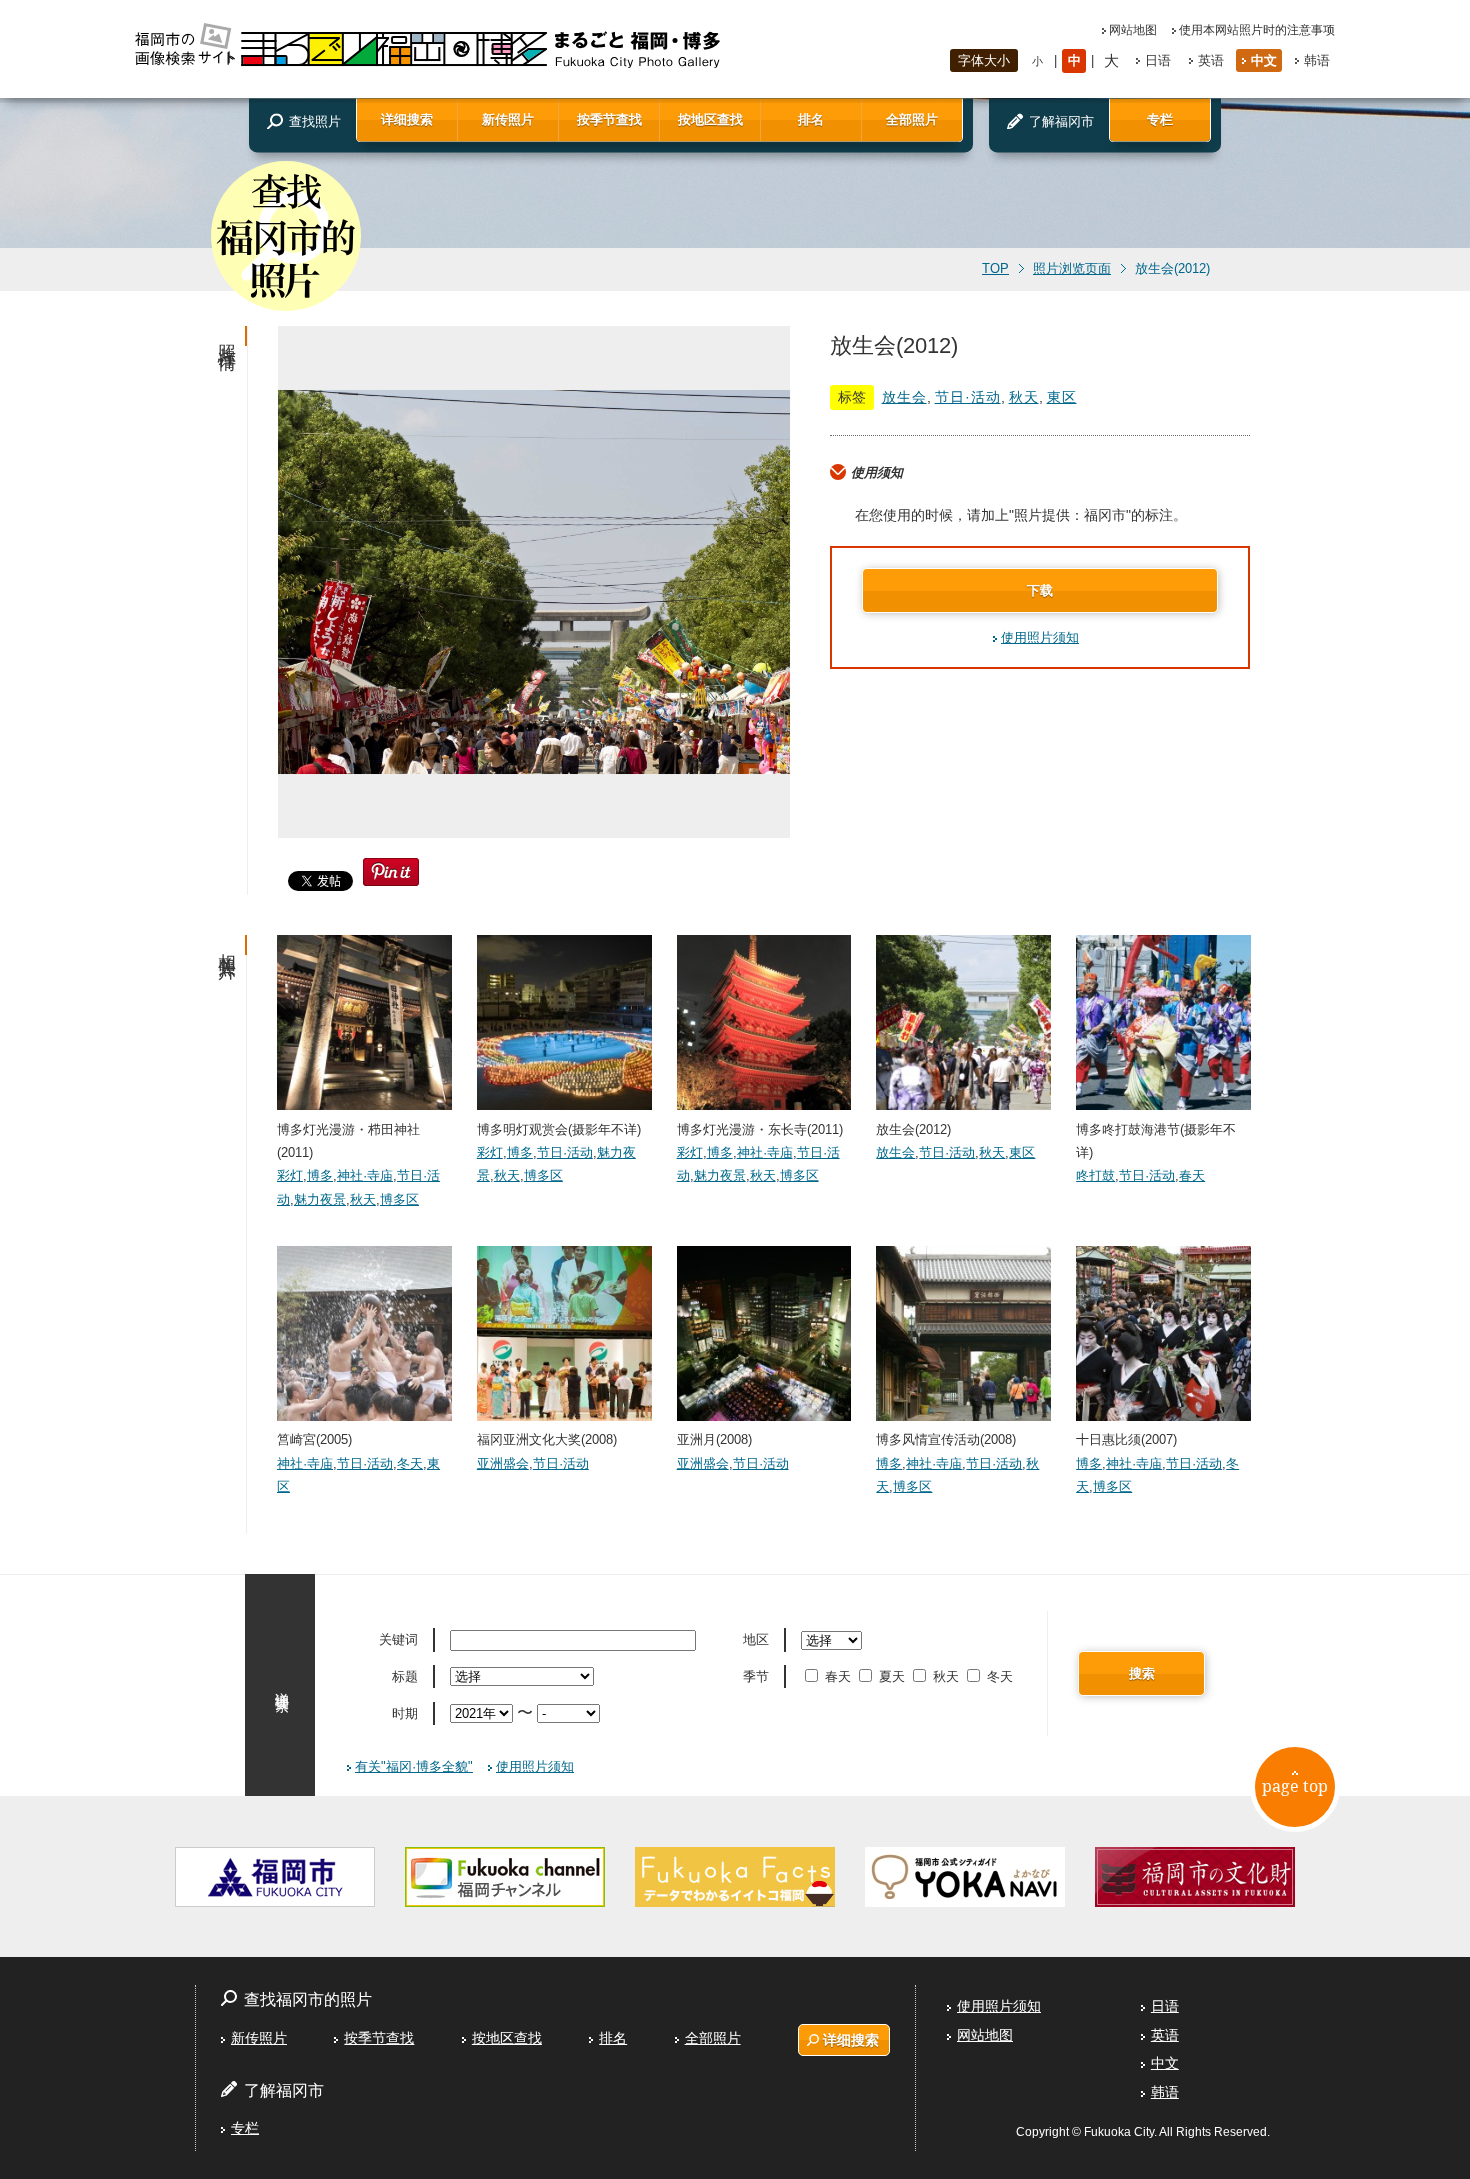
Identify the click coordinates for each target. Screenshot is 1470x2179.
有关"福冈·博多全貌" (414, 1766)
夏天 (892, 1676)
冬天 (410, 1463)
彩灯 (290, 1175)
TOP (995, 269)
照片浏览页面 (1072, 269)
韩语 (1317, 60)
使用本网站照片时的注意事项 (1257, 30)
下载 (1040, 590)
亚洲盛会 (503, 1463)
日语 (1158, 60)
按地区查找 (710, 119)
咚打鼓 (1095, 1175)
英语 (1211, 60)
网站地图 (1133, 30)
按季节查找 (609, 119)
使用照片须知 (1040, 637)
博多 (320, 1175)
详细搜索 (407, 119)
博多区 (399, 1199)
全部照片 (912, 119)
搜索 (1142, 1673)
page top (1295, 1786)
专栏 (1160, 119)
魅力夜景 (320, 1199)
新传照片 (508, 119)
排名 (811, 119)
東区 (1062, 397)
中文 (1264, 60)
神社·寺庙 (365, 1175)
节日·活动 (968, 397)
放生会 (904, 397)
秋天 (1024, 397)
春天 (1192, 1175)
